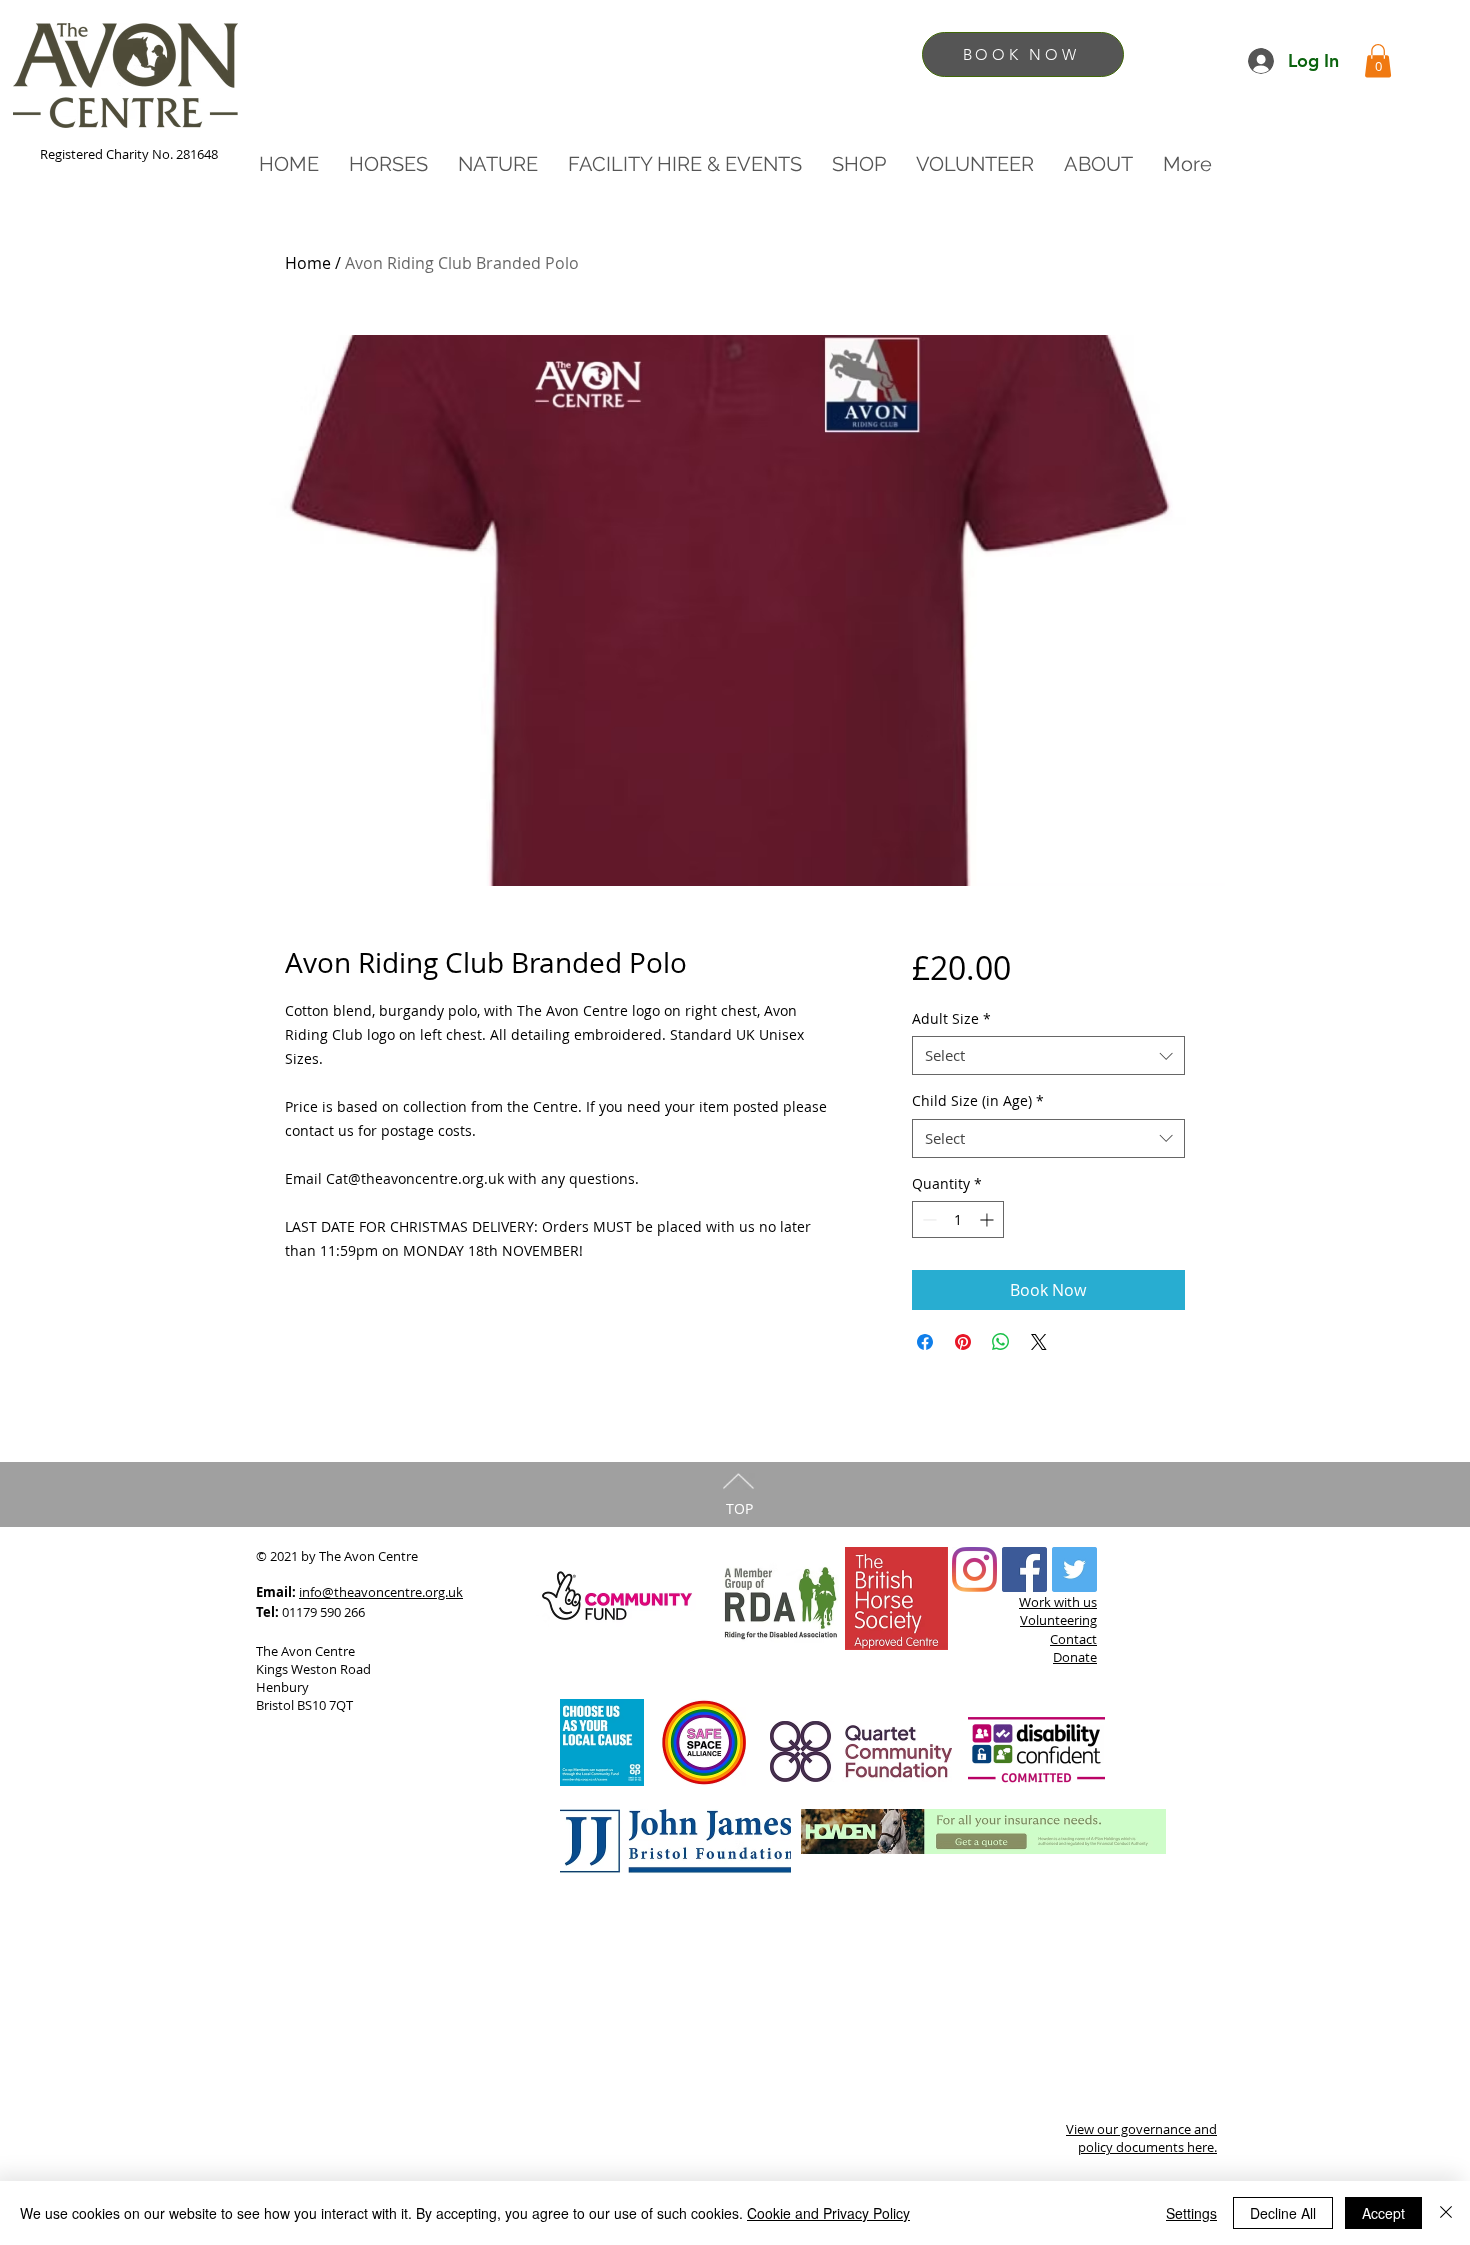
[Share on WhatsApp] (1001, 1342)
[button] (1378, 60)
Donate (1075, 1657)
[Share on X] (1039, 1342)
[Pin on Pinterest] (963, 1342)
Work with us (1058, 1602)
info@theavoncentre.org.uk (381, 1592)
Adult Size (951, 1018)
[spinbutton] (958, 1219)
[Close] (1446, 2213)
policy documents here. (1147, 2147)
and (1205, 2129)
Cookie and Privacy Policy (828, 2213)
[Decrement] (927, 1219)
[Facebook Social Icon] (1024, 1569)
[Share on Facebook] (925, 1342)
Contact (1073, 1639)
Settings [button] (1191, 2213)
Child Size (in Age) (978, 1100)
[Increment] (988, 1219)
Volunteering (1058, 1620)
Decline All (1283, 2213)
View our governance (1130, 2129)
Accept (1383, 2213)
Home (308, 263)
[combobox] (1048, 1055)
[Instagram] (974, 1569)
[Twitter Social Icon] (1074, 1569)
